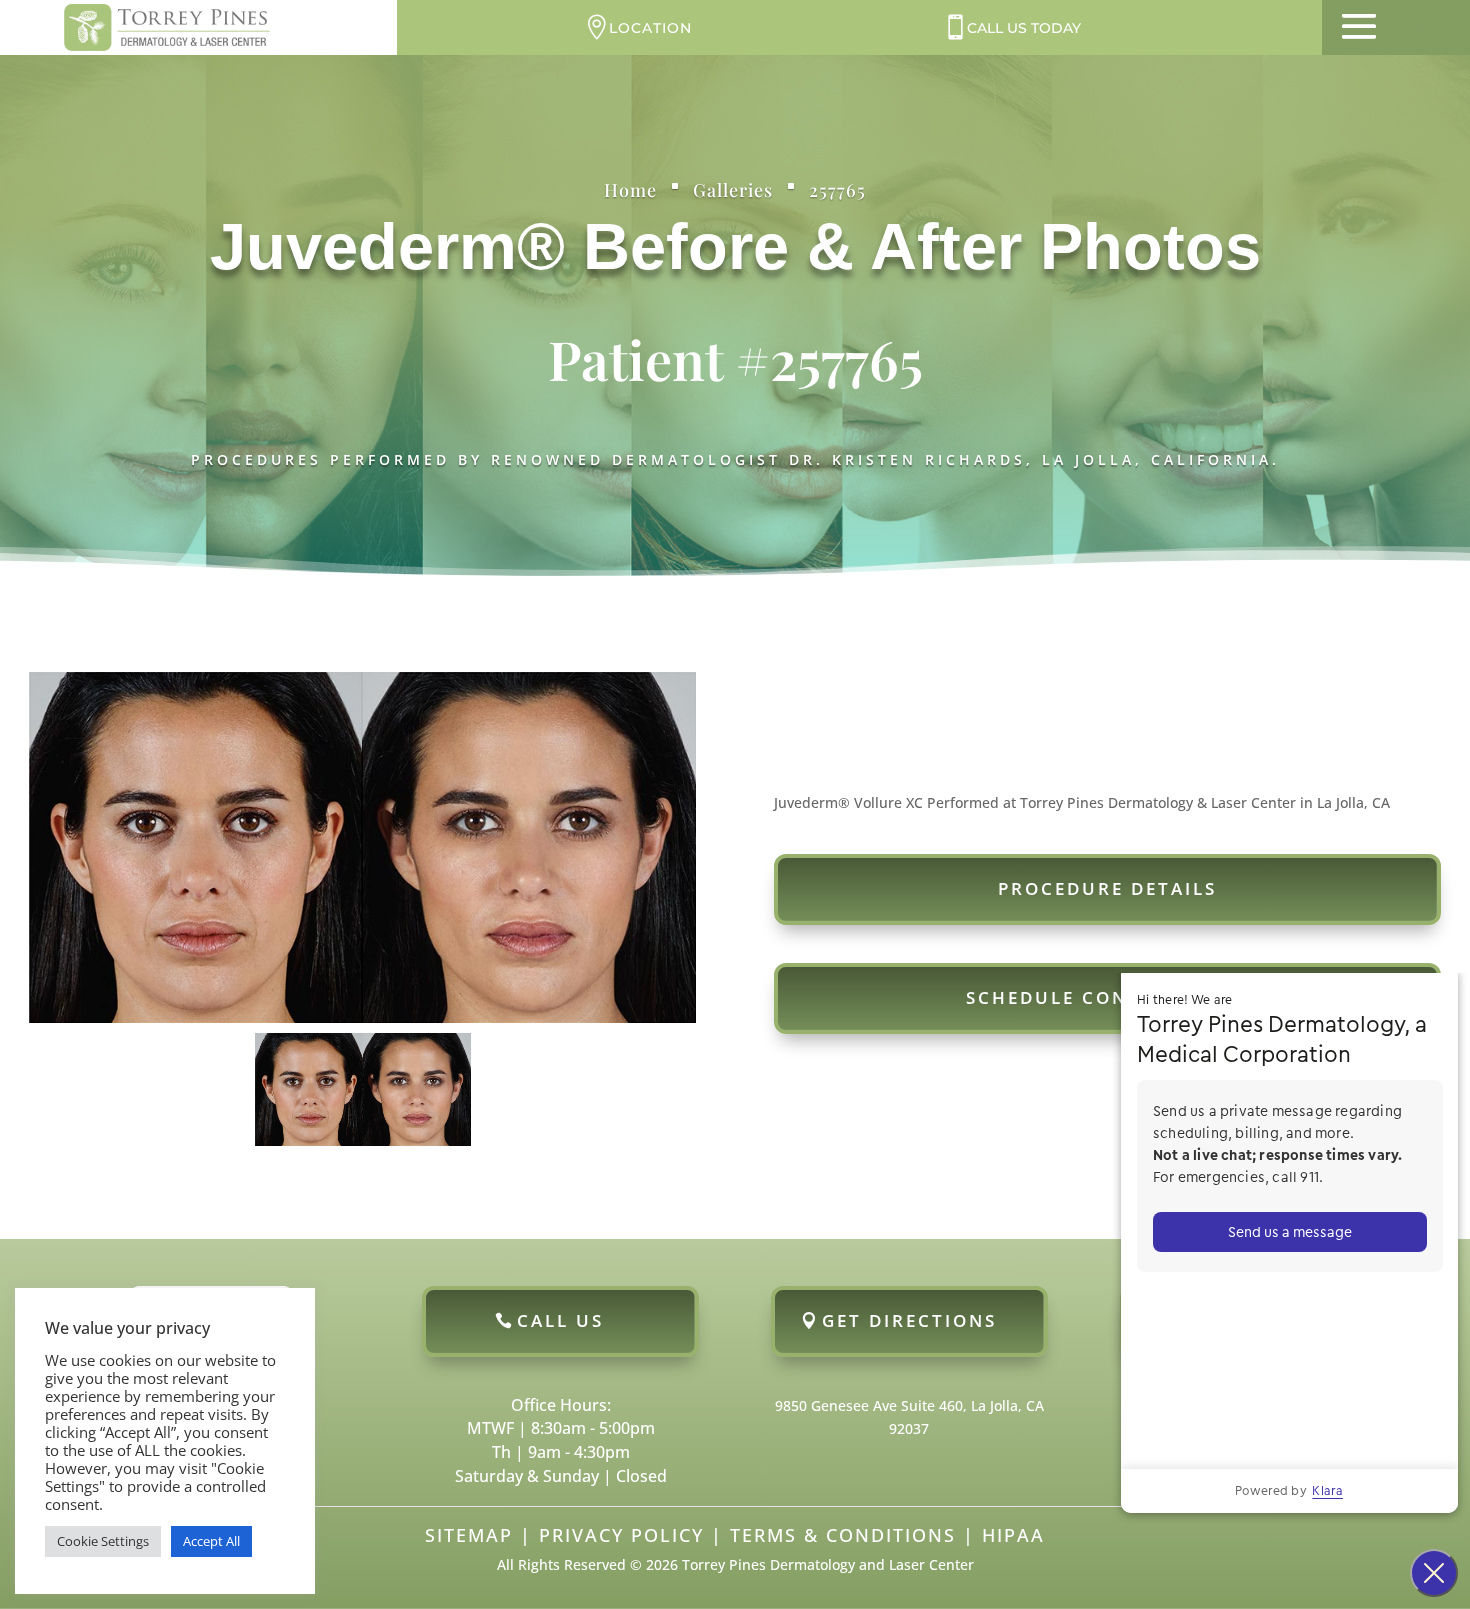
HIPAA (1013, 1535)
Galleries (733, 190)
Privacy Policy (621, 1535)
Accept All (211, 1541)
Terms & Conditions (843, 1535)
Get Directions (909, 1320)
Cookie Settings (103, 1541)
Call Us (560, 1320)
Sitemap (469, 1535)
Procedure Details (1107, 888)
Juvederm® (387, 246)
